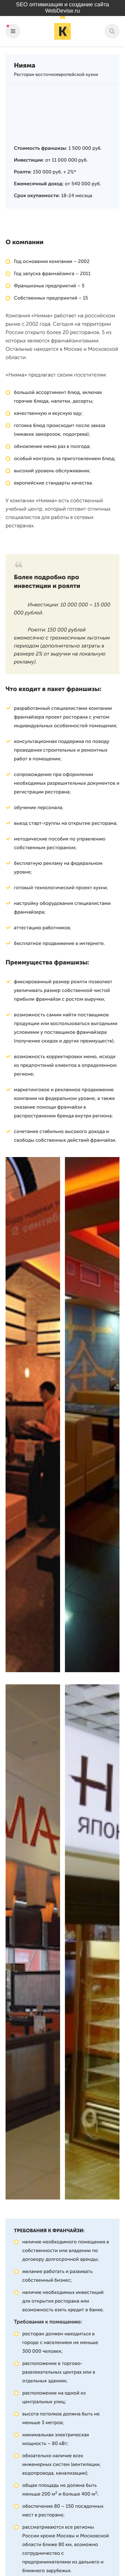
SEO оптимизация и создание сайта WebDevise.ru (62, 8)
